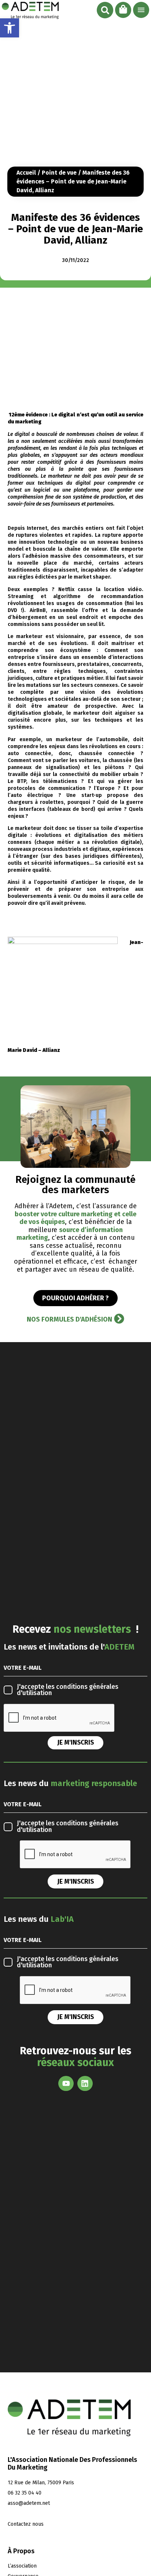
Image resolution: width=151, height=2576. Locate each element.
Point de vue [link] (59, 173)
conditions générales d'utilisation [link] (68, 1690)
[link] (10, 28)
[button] (105, 10)
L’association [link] (22, 2566)
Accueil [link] (26, 173)
